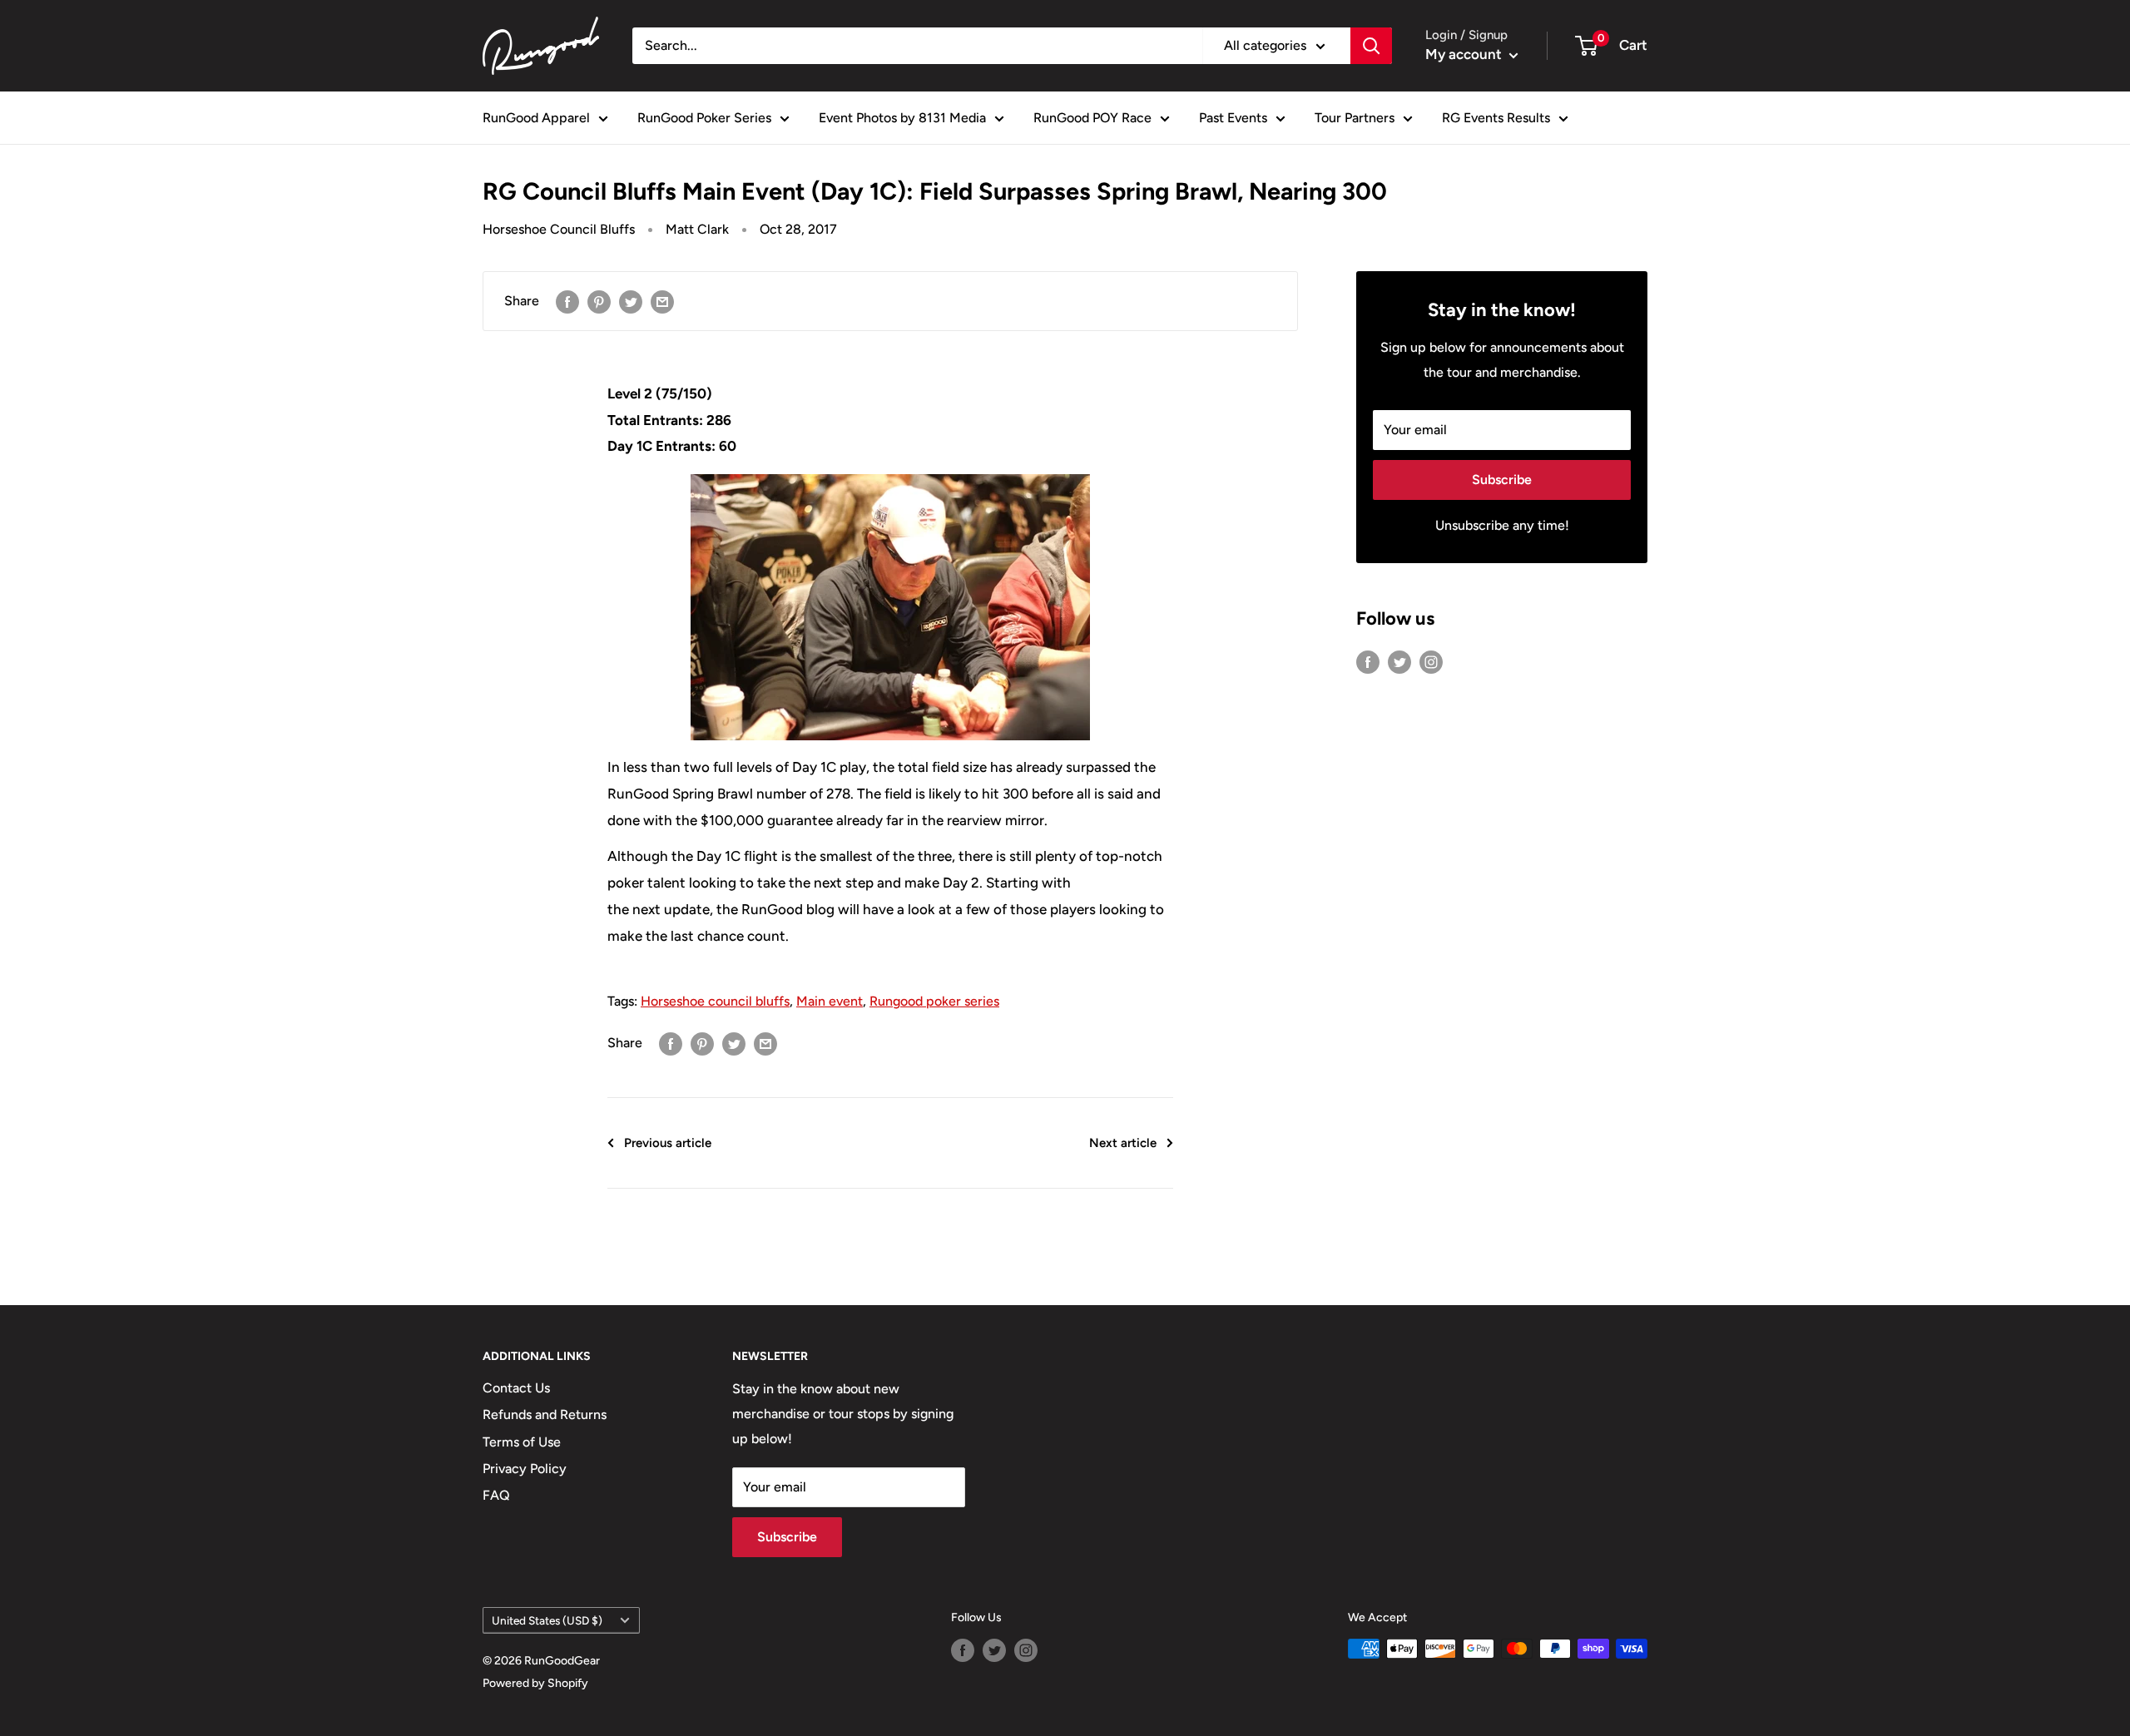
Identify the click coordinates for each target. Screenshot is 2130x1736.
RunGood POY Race (1092, 118)
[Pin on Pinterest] (599, 301)
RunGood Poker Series (704, 118)
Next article (1123, 1143)
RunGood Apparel (536, 118)
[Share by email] (662, 301)
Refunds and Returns (545, 1415)
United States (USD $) (547, 1620)
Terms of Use (522, 1442)
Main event (830, 1001)
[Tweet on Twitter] (631, 301)
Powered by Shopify (535, 1683)
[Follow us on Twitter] (1399, 661)
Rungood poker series (934, 1001)
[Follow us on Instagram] (1431, 661)
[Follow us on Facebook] (1368, 661)
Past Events (1233, 118)
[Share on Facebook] (567, 301)
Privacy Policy (525, 1469)
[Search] (1371, 46)
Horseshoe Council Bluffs (559, 229)
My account (1465, 54)
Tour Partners (1355, 118)
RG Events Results (1496, 118)
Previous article (668, 1143)
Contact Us (516, 1388)
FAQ (496, 1495)
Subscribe (1502, 480)
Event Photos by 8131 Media (902, 118)
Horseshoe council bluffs (715, 1001)
